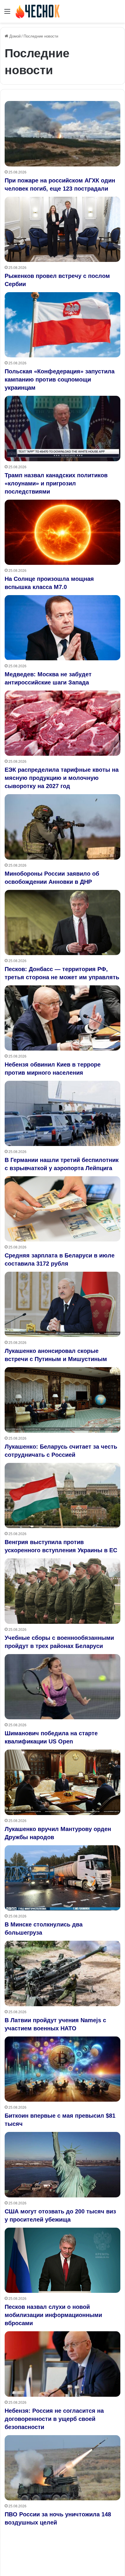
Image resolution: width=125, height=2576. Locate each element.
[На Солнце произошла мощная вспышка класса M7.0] (63, 532)
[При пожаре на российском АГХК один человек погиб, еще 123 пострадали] (63, 134)
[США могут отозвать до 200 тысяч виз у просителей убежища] (63, 2165)
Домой (14, 36)
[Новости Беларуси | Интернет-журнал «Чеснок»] (38, 11)
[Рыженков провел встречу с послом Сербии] (63, 229)
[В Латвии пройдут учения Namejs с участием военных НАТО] (63, 1973)
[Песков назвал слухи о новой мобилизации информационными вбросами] (63, 2260)
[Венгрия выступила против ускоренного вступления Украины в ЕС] (63, 1496)
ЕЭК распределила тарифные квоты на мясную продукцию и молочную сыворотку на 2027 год (62, 778)
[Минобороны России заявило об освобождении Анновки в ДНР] (63, 827)
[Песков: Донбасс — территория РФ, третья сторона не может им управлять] (63, 922)
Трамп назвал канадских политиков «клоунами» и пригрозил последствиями (56, 483)
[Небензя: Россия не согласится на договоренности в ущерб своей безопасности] (63, 2364)
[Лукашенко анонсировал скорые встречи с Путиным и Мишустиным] (63, 1304)
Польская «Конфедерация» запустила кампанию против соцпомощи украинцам (60, 379)
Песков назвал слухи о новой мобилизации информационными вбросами (53, 2315)
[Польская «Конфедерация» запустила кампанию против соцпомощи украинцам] (63, 325)
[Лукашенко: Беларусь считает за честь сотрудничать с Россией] (63, 1400)
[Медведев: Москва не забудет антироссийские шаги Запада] (63, 628)
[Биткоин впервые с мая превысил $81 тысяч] (63, 2069)
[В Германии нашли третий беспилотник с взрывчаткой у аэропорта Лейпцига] (63, 1114)
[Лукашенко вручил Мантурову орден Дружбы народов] (63, 1782)
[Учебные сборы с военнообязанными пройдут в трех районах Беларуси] (63, 1591)
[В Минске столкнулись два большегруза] (63, 1878)
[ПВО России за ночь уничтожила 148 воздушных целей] (63, 2468)
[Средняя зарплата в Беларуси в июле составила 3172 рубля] (63, 1209)
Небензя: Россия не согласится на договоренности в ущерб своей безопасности (54, 2419)
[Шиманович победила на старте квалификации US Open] (63, 1687)
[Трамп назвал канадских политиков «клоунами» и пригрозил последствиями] (63, 429)
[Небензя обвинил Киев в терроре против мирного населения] (63, 1018)
